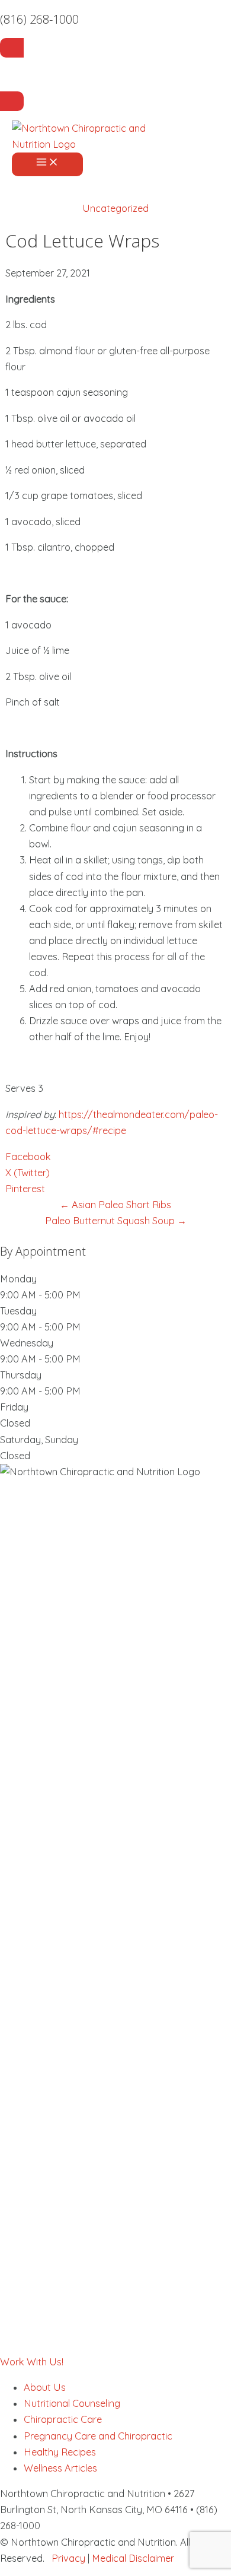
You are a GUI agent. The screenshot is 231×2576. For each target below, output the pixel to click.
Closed (15, 1423)
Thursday (21, 1375)
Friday (14, 1407)
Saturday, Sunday (39, 1440)
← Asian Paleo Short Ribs (115, 1205)
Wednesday (27, 1343)
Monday (18, 1279)
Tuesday (18, 1311)
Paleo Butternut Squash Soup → (116, 1221)
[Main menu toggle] (47, 164)
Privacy (68, 2558)
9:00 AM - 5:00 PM (40, 1295)
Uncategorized (115, 208)
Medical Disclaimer (133, 2558)
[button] (32, 2362)
